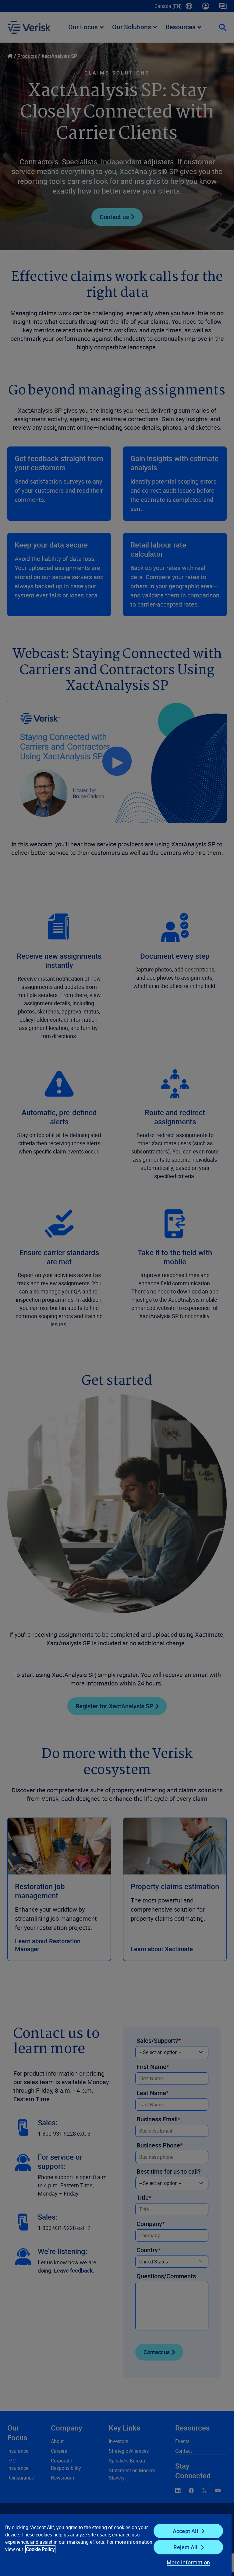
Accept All (186, 2531)
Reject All (185, 2547)
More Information (188, 2562)
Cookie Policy (40, 2549)
